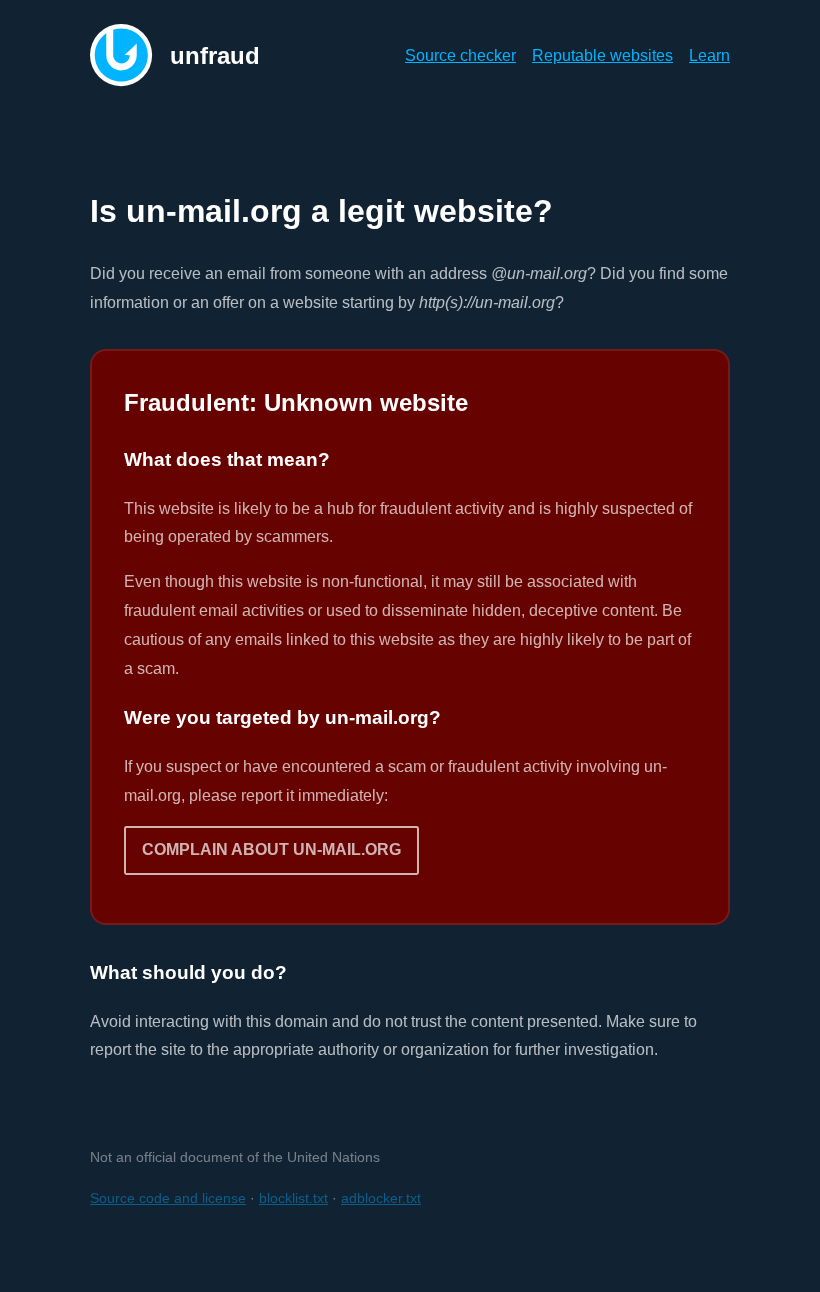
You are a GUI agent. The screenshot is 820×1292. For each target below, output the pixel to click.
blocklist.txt (293, 1198)
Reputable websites (602, 55)
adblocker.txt (381, 1198)
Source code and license (168, 1198)
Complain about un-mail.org (271, 849)
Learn (709, 55)
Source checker (460, 55)
